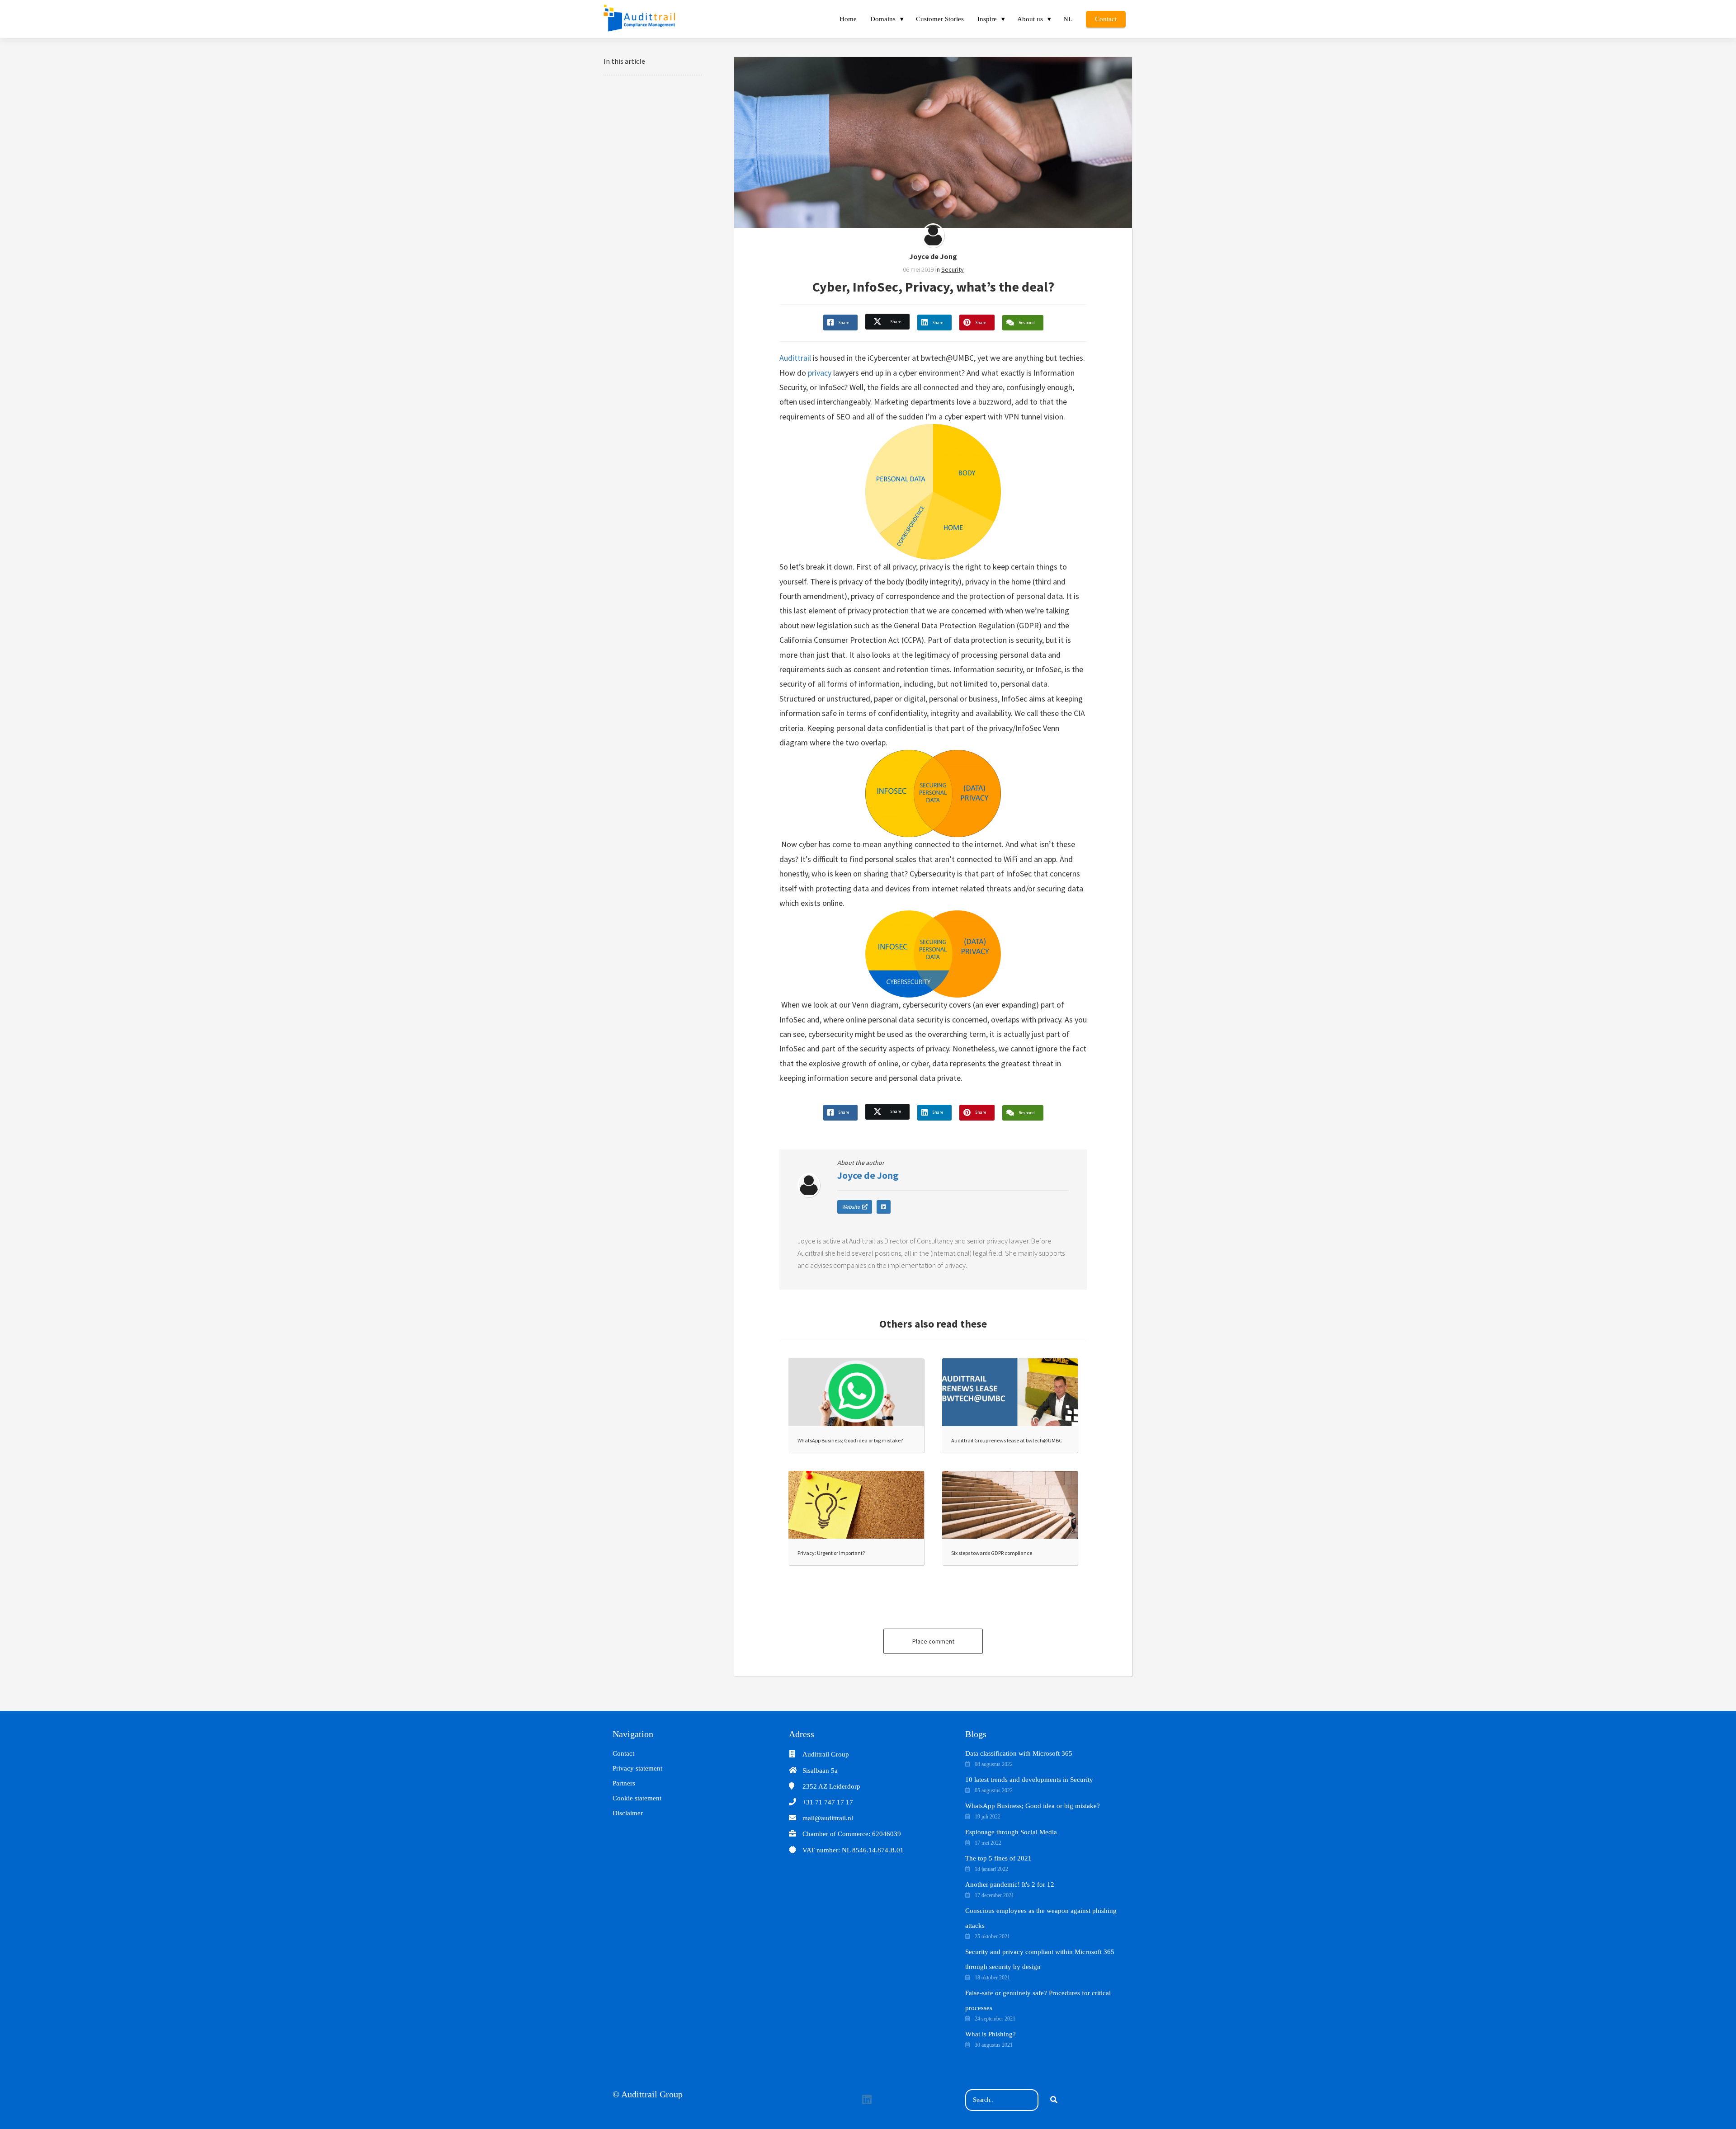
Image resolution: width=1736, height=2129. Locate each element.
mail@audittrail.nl (828, 1818)
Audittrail (795, 358)
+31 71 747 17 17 (828, 1802)
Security (953, 269)
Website (851, 1207)
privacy (820, 373)
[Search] (1054, 2100)
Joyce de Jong (933, 256)
